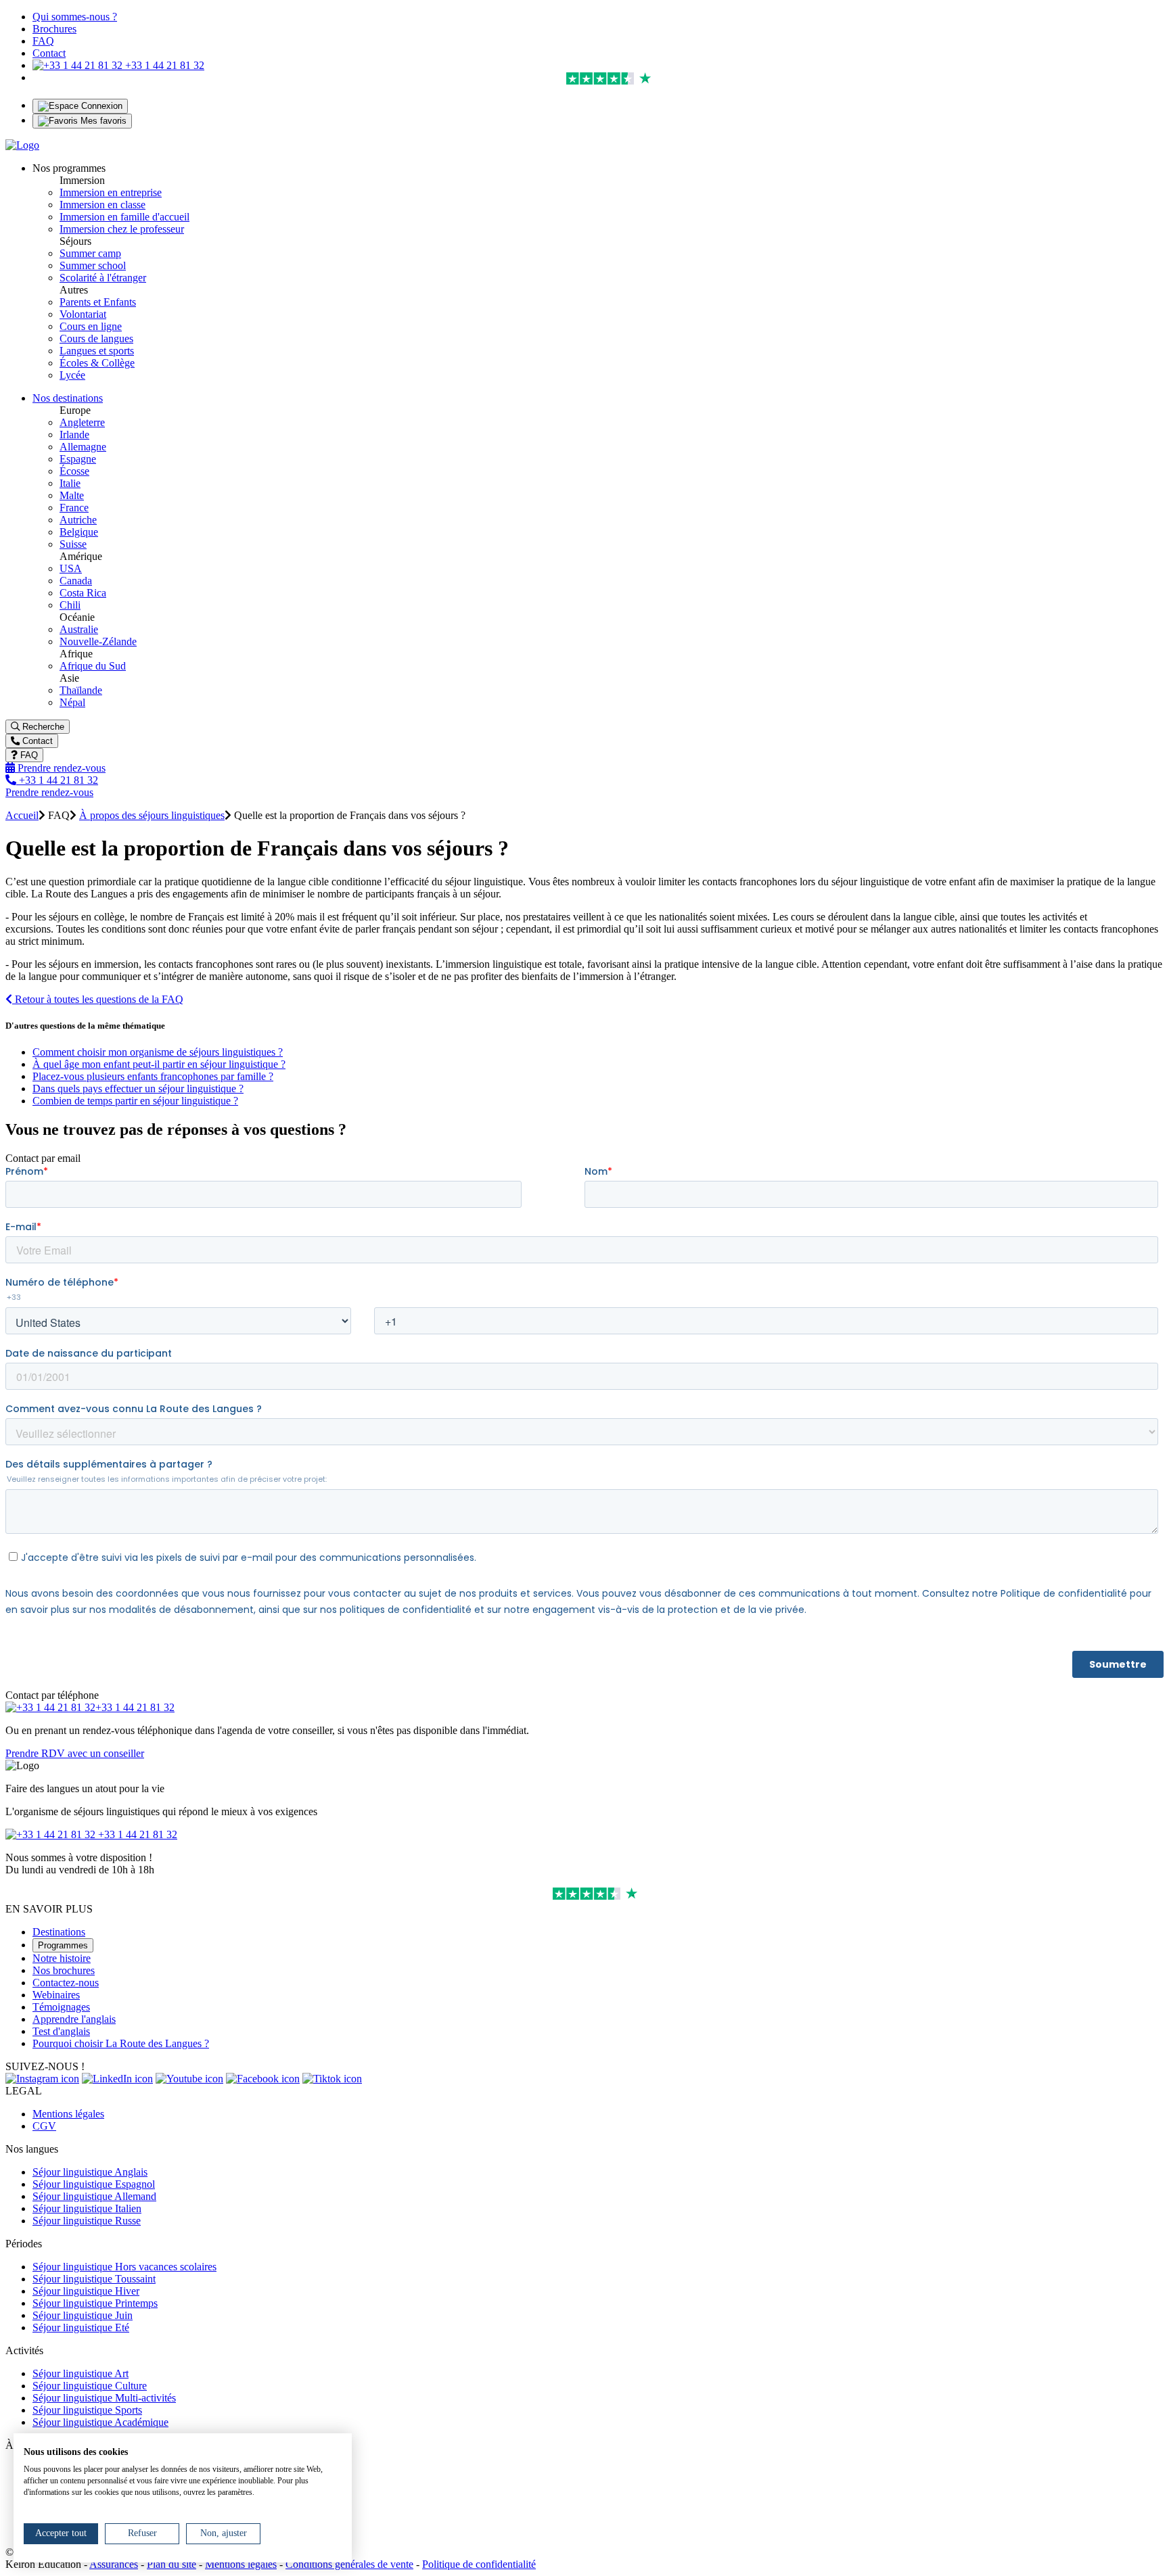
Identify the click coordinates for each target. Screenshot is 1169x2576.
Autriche (78, 520)
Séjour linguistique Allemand (94, 2196)
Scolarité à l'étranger (103, 278)
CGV (44, 2126)
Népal (72, 702)
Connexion (100, 106)
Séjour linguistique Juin (83, 2315)
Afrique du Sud (93, 666)
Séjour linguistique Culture (90, 2386)
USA (71, 568)
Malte (72, 495)
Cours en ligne (91, 326)
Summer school (93, 265)
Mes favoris (102, 121)
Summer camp (90, 253)
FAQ (43, 41)
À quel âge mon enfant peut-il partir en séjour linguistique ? (159, 1064)
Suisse (73, 544)
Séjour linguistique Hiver (86, 2291)
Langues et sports (97, 351)
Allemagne (83, 447)
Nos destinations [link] (68, 398)
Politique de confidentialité (479, 2564)
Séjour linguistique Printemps (95, 2303)
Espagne (78, 459)
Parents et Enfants (98, 302)
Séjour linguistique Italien (87, 2208)
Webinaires (56, 1995)
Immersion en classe (102, 205)
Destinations (59, 1932)
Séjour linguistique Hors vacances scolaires (124, 2267)
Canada (76, 581)
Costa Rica (83, 593)
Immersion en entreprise (111, 192)
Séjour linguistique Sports (87, 2410)
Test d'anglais (61, 2031)
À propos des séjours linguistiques (152, 815)
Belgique (79, 532)
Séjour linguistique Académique (100, 2422)
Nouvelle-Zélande (98, 641)
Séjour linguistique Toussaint (94, 2279)
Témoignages (61, 2007)
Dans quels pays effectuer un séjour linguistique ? (138, 1088)
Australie (79, 629)
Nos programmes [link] (69, 168)
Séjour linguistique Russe (87, 2221)
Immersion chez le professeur (122, 229)
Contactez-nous (66, 1983)
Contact (49, 53)
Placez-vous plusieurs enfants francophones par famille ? (153, 1076)
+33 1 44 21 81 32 (163, 65)
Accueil (22, 815)
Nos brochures (64, 1970)
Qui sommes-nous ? (75, 17)
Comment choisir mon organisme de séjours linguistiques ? (158, 1052)
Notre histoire (62, 1958)
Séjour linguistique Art (81, 2373)
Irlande (74, 435)
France (74, 508)
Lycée (72, 375)
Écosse (74, 471)
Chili (70, 605)
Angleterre (82, 422)
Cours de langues (96, 338)
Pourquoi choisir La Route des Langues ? (121, 2043)
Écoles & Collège (97, 363)
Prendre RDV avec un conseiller (75, 1753)
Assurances (114, 2564)
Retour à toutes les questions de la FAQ (98, 999)
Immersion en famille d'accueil (124, 217)
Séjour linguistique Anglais (90, 2172)
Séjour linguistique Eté (81, 2327)
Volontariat (83, 314)
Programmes (63, 1945)
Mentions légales (68, 2114)
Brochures (54, 29)
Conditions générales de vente (349, 2564)
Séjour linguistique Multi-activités (104, 2398)
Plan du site (171, 2564)
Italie (70, 483)
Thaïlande (81, 690)
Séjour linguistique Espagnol (94, 2184)
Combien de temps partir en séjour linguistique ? (135, 1101)
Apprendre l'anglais (74, 2019)
